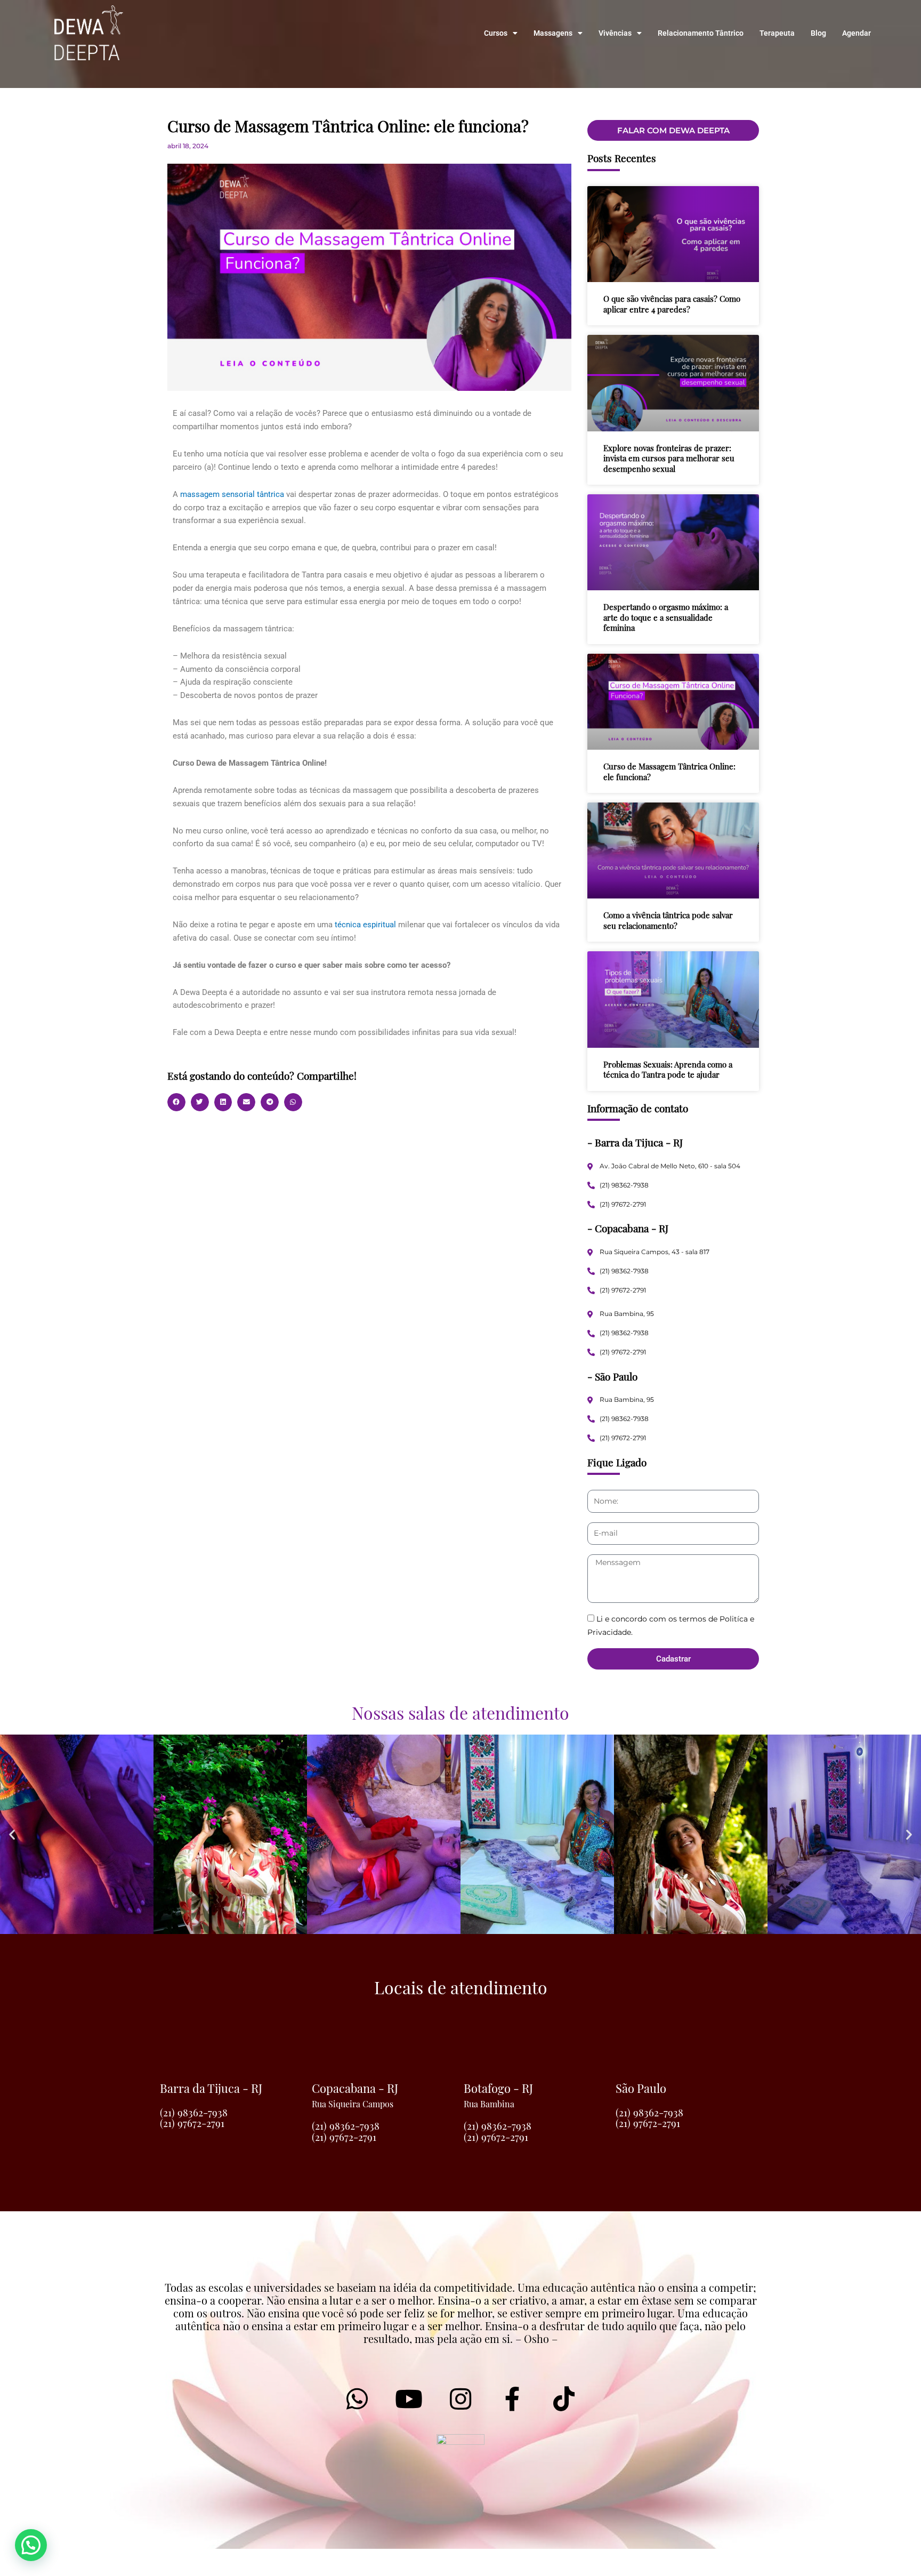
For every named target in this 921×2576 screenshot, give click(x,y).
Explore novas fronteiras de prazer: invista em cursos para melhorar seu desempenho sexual (669, 458)
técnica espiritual (365, 925)
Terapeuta (777, 33)
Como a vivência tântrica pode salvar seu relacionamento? (668, 920)
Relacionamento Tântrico (701, 33)
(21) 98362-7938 (194, 2112)
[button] (176, 1102)
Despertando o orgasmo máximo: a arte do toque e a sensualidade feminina (666, 617)
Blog (818, 33)
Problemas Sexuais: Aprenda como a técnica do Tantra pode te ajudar (668, 1070)
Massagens (553, 33)
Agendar (857, 33)
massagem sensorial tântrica (232, 494)
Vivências (615, 33)
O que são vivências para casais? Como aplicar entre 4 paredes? (672, 304)
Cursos (496, 33)
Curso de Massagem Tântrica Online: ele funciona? (669, 772)
